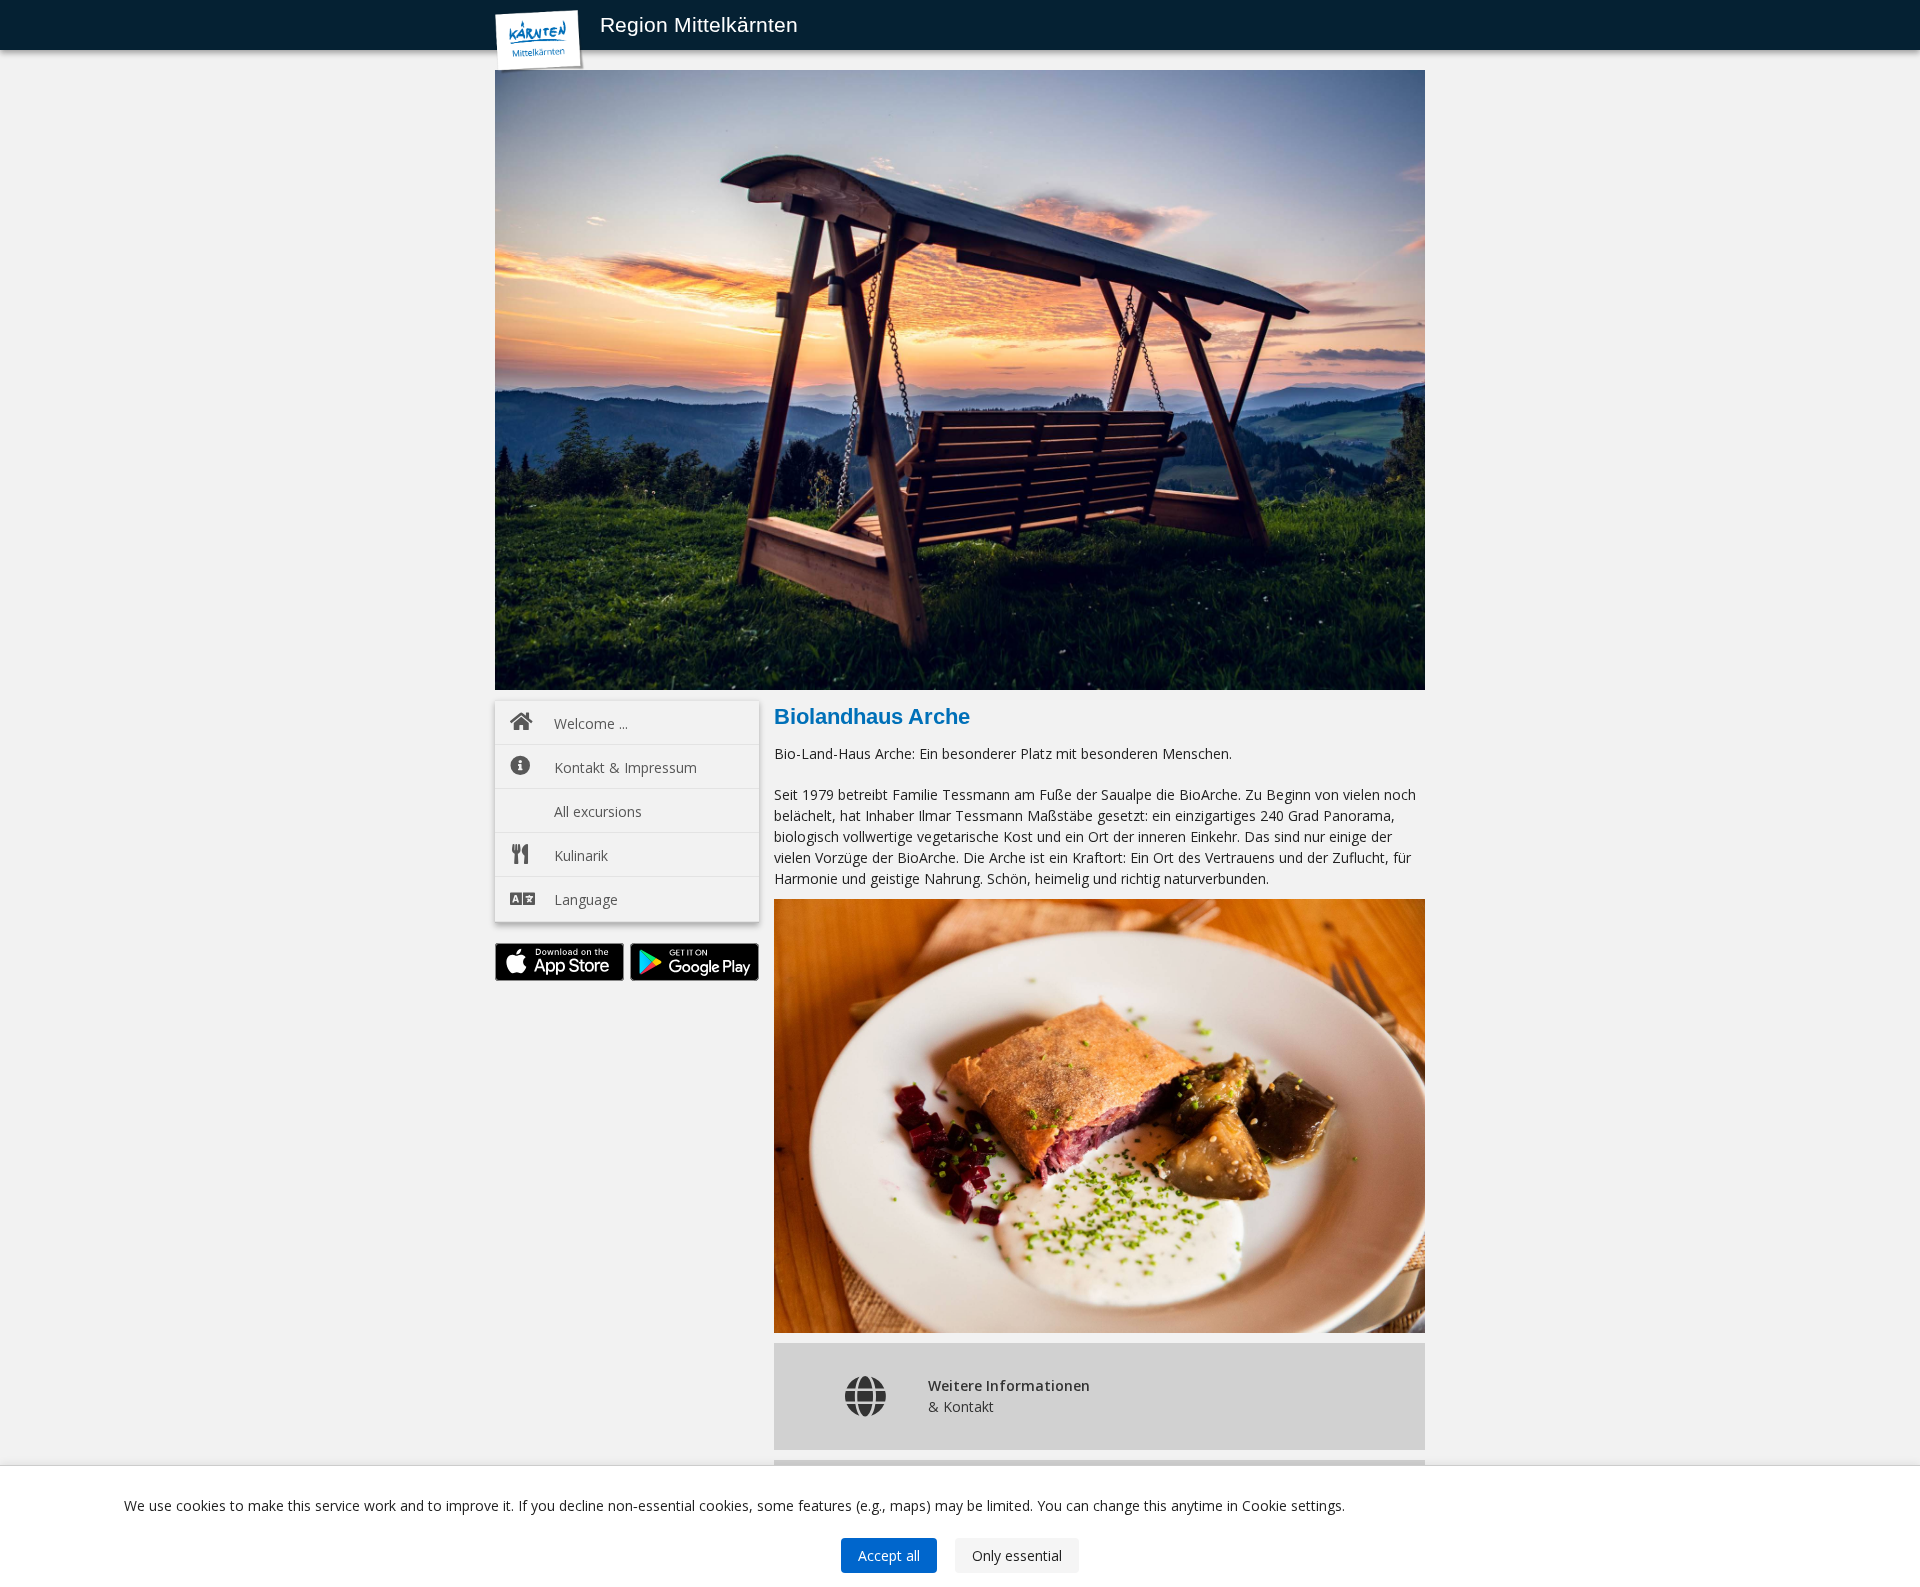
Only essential (1017, 1555)
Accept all (889, 1555)
